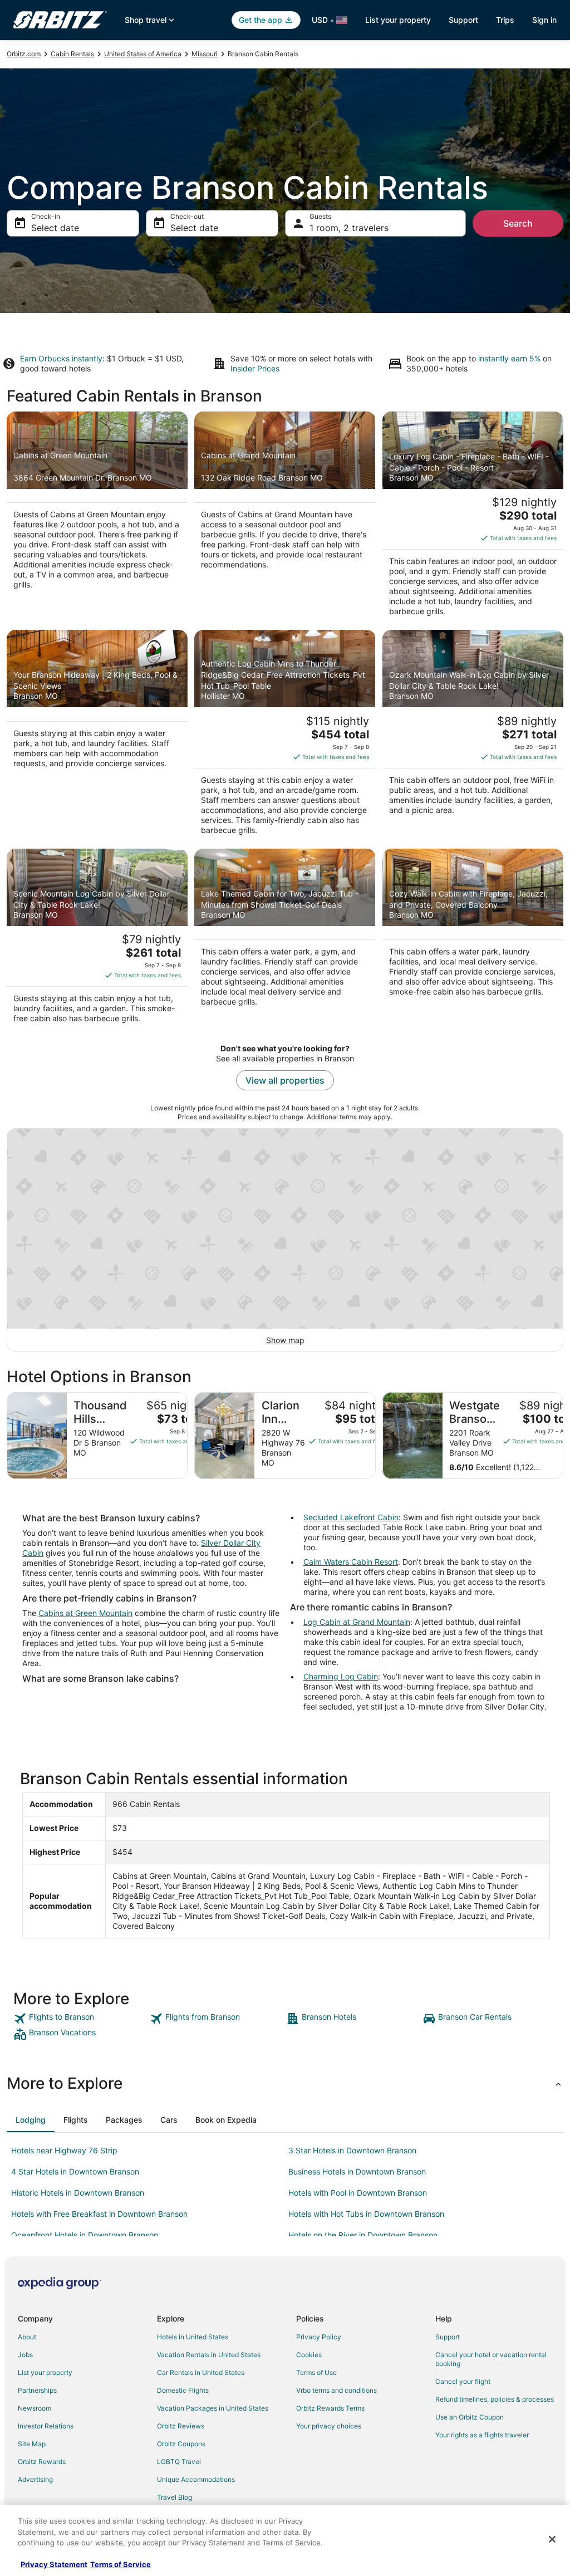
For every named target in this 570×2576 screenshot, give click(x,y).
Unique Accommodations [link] (196, 2479)
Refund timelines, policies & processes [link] (495, 2399)
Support (463, 20)
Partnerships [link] (37, 2390)
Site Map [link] (32, 2444)
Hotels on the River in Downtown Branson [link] (363, 2235)
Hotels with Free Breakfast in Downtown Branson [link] (99, 2214)
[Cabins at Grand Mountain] (285, 517)
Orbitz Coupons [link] (181, 2444)
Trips (505, 20)
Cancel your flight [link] (463, 2381)
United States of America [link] (143, 54)
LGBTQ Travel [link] (179, 2462)
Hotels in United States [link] (193, 2337)
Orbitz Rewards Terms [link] (330, 2408)
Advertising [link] (35, 2479)
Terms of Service (121, 2564)
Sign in (544, 20)
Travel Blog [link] (175, 2497)
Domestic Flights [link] (183, 2390)
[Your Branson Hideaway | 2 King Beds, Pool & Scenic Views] (97, 736)
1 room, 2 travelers (349, 228)
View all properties (285, 1080)
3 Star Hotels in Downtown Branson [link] (352, 2150)
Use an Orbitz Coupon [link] (470, 2417)
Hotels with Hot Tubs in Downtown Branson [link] (366, 2214)
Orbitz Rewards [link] (42, 2462)
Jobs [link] (25, 2355)
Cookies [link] (309, 2355)
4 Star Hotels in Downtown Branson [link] (75, 2171)
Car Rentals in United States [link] (201, 2372)
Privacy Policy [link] (319, 2337)
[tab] (31, 2120)
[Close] (552, 2539)
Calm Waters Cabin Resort (351, 1562)
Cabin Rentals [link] (72, 54)
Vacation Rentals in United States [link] (209, 2355)
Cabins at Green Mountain (85, 1613)
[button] (285, 2083)
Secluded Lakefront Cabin (351, 1517)
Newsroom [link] (35, 2408)
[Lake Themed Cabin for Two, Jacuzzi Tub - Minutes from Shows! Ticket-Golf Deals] (285, 939)
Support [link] (448, 2337)
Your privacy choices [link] (329, 2426)
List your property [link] (45, 2372)
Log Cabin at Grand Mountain (357, 1622)
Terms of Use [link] (316, 2372)
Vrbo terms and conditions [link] (336, 2390)
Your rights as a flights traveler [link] (482, 2435)
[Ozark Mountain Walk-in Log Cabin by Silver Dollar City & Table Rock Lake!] (473, 736)
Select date (55, 228)
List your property (398, 20)
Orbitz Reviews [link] (181, 2426)
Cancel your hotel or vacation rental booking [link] (491, 2359)
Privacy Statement (54, 2564)
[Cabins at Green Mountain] (97, 517)
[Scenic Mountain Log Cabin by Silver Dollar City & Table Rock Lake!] (97, 939)
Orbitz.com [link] (24, 54)
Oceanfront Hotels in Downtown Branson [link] (85, 2235)
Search (518, 223)
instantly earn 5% (509, 358)
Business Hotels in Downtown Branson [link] (357, 2171)
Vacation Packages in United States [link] (213, 2408)
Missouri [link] (205, 54)
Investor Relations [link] (46, 2426)
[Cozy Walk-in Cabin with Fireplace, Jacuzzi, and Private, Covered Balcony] (473, 939)
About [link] (27, 2337)
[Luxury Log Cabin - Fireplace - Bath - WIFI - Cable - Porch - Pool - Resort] (473, 517)
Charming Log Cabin (341, 1676)
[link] (80, 2019)
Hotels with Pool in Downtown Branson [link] (358, 2193)
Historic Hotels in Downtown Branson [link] (78, 2193)
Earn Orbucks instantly (61, 358)
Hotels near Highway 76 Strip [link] (64, 2150)
